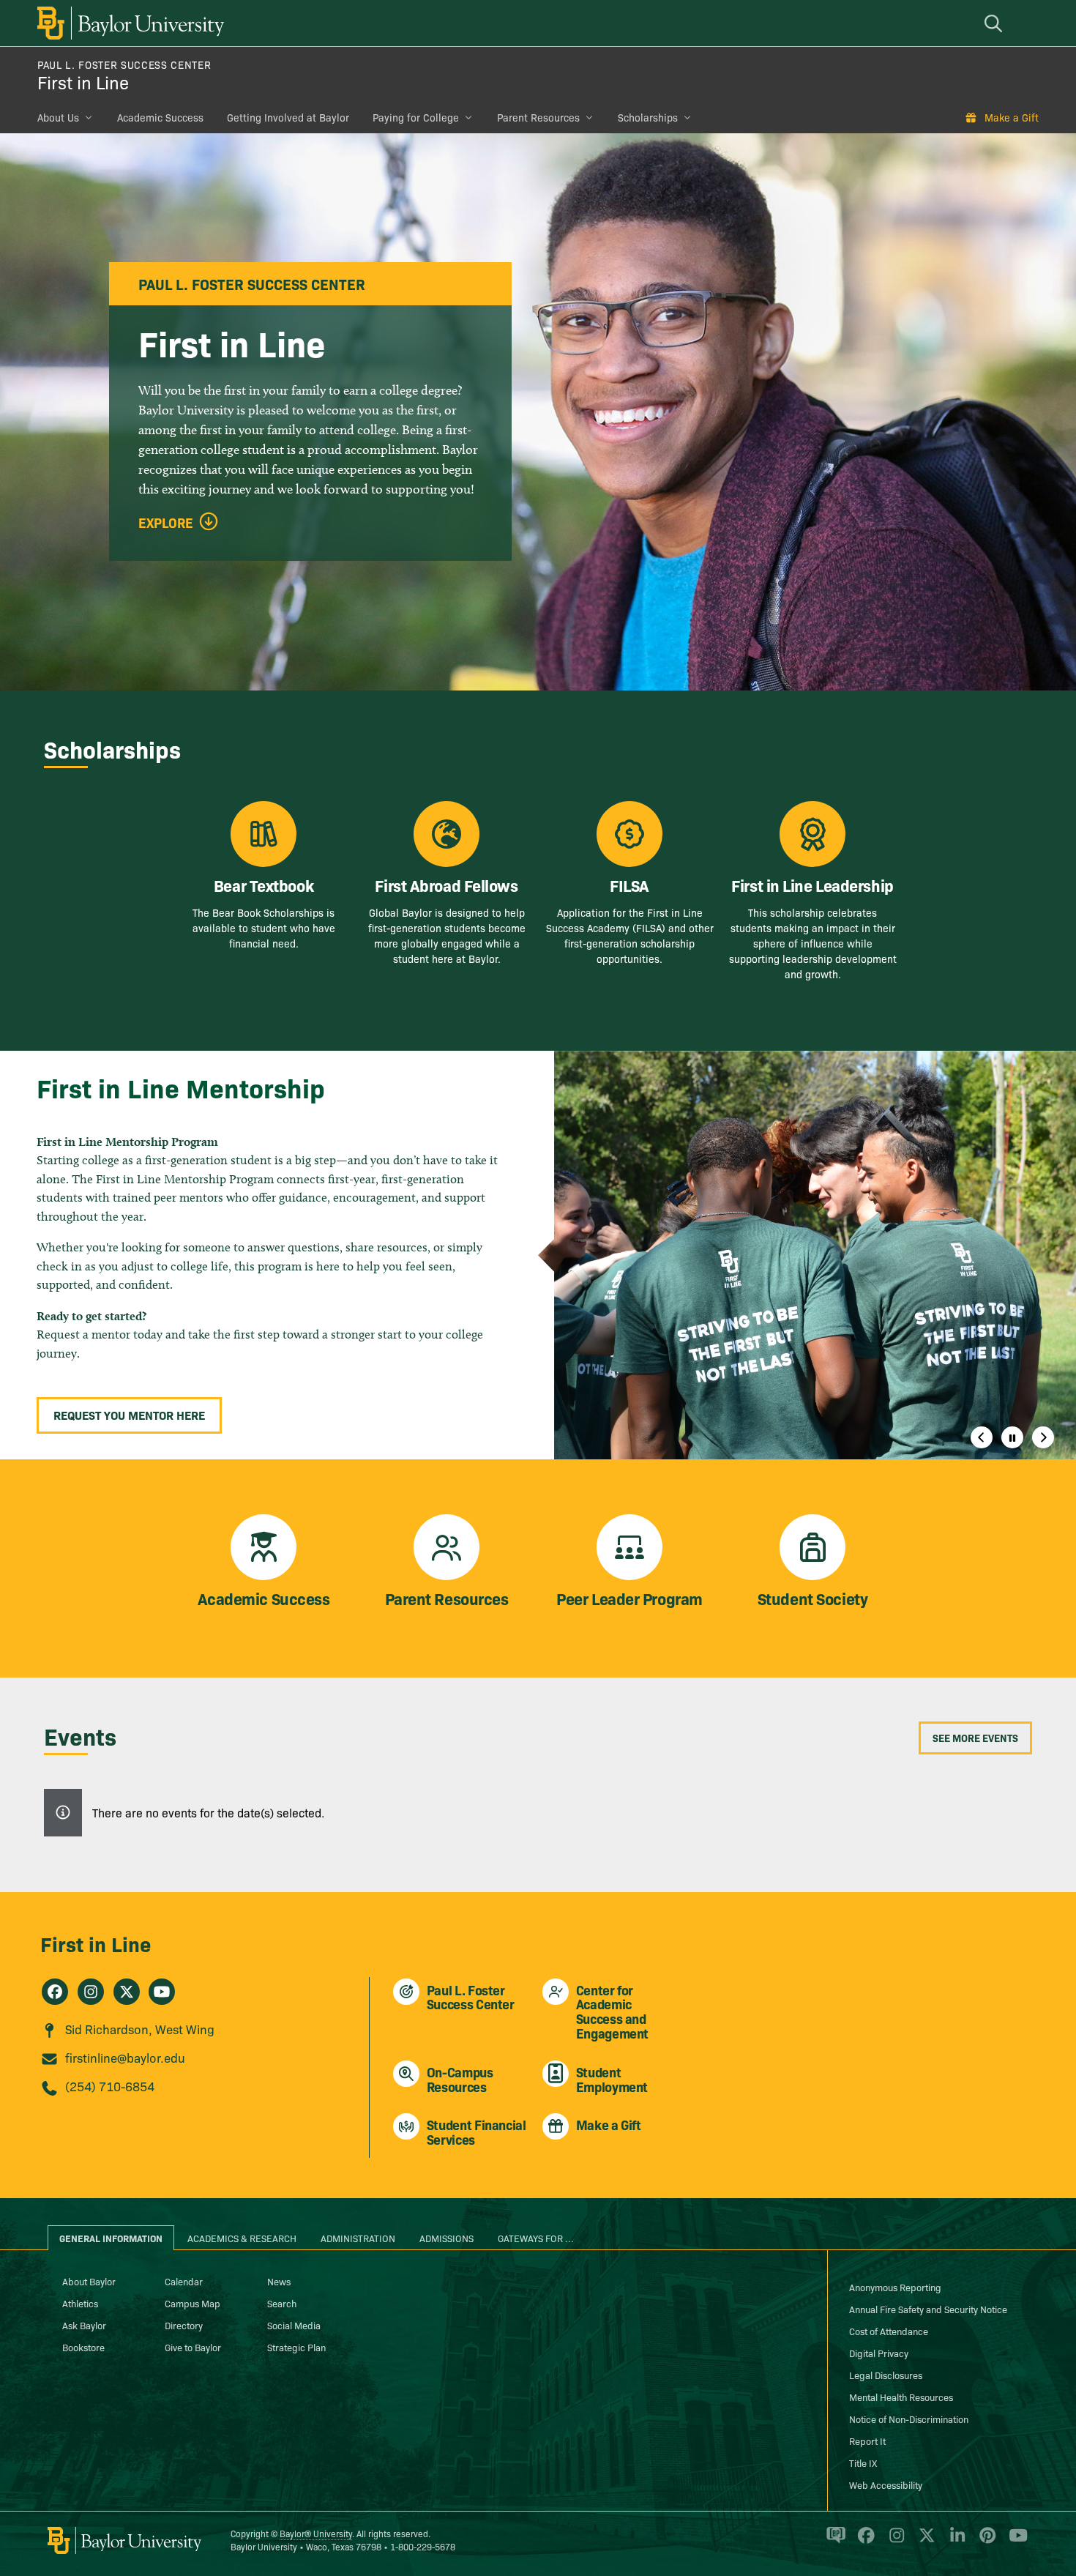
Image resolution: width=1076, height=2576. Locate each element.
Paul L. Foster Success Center (124, 64)
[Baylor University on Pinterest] (985, 2542)
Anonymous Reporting (895, 2287)
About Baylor (89, 2281)
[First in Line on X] (127, 1992)
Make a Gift (1012, 117)
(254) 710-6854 (110, 2086)
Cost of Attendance (889, 2331)
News (279, 2281)
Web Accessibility (886, 2484)
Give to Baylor (193, 2347)
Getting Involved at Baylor (288, 117)
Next (1043, 1437)
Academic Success (160, 117)
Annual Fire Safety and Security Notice (928, 2309)
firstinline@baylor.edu (125, 2057)
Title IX (863, 2463)
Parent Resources (538, 117)
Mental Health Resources (901, 2397)
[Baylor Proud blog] (833, 2542)
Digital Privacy (879, 2353)
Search (282, 2303)
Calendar (184, 2281)
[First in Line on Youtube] (162, 1992)
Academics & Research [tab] (242, 2238)
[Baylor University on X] (924, 2542)
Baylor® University (316, 2533)
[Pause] (1012, 1437)
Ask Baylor (84, 2325)
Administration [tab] (358, 2238)
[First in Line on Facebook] (55, 1992)
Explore (166, 523)
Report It (867, 2441)
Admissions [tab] (447, 2238)
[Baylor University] (128, 23)
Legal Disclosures (886, 2375)
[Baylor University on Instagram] (894, 2542)
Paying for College (416, 117)
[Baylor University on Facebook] (863, 2542)
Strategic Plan (296, 2347)
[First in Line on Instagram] (91, 1992)
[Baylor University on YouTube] (1015, 2542)
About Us (58, 117)
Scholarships (648, 117)
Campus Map (193, 2303)
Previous (982, 1437)
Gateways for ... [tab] (536, 2238)
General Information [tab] (111, 2238)
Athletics (80, 2303)
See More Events (975, 1738)
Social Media (294, 2325)
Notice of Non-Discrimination (909, 2419)
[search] (995, 23)
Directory (184, 2325)
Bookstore (83, 2347)
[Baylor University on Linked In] (955, 2542)
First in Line (83, 82)
